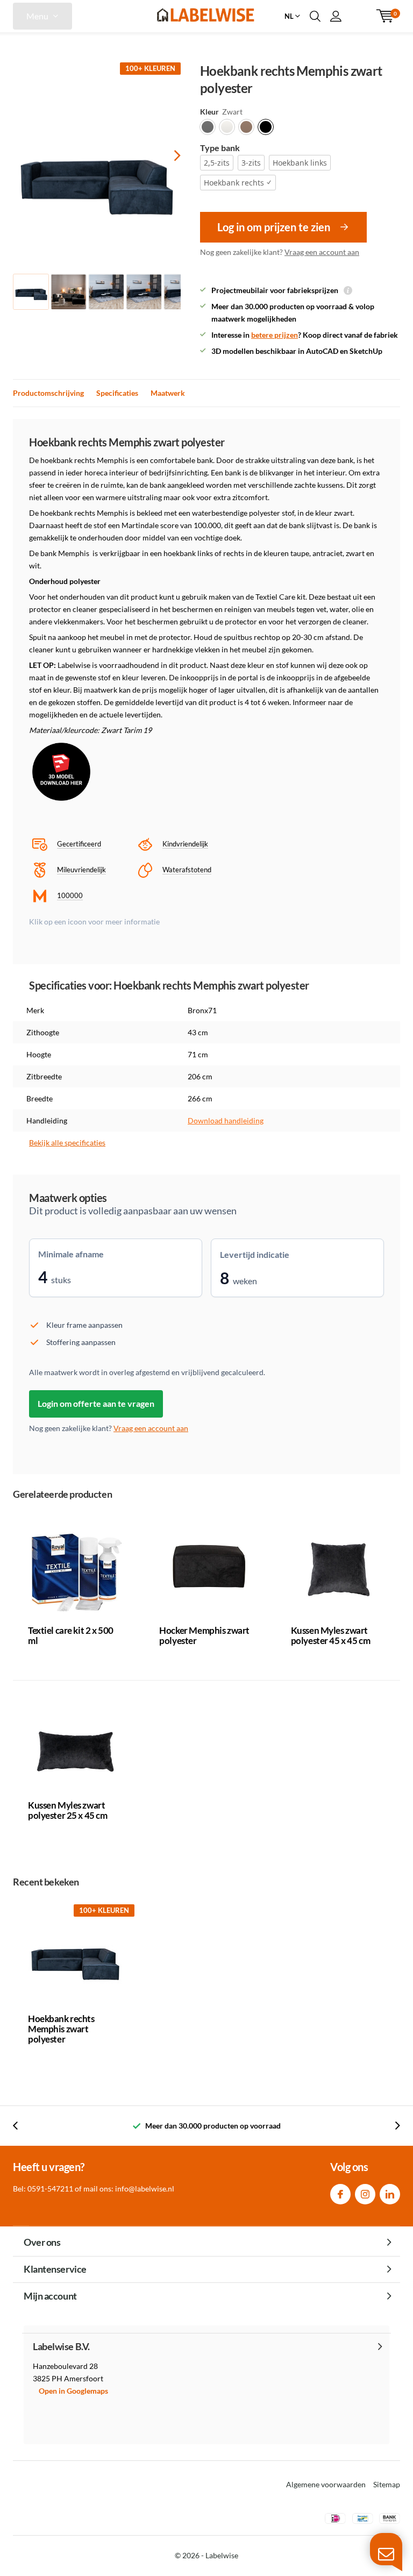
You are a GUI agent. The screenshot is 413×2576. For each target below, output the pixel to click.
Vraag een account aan (322, 252)
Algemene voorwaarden (326, 2484)
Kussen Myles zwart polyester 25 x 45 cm (68, 1810)
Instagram (365, 2194)
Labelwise (222, 2555)
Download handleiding (226, 1120)
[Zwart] (266, 127)
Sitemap (387, 2484)
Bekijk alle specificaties (67, 1143)
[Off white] (227, 127)
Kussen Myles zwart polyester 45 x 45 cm (331, 1635)
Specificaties (117, 393)
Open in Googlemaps (73, 2391)
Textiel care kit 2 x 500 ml (71, 1635)
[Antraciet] (208, 127)
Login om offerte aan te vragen (96, 1403)
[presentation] (168, 155)
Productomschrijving (48, 393)
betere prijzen (275, 335)
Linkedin (390, 2194)
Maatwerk (168, 393)
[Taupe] (246, 127)
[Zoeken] (315, 16)
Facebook (340, 2194)
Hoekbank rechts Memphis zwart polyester (61, 2029)
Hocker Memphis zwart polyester (204, 1635)
